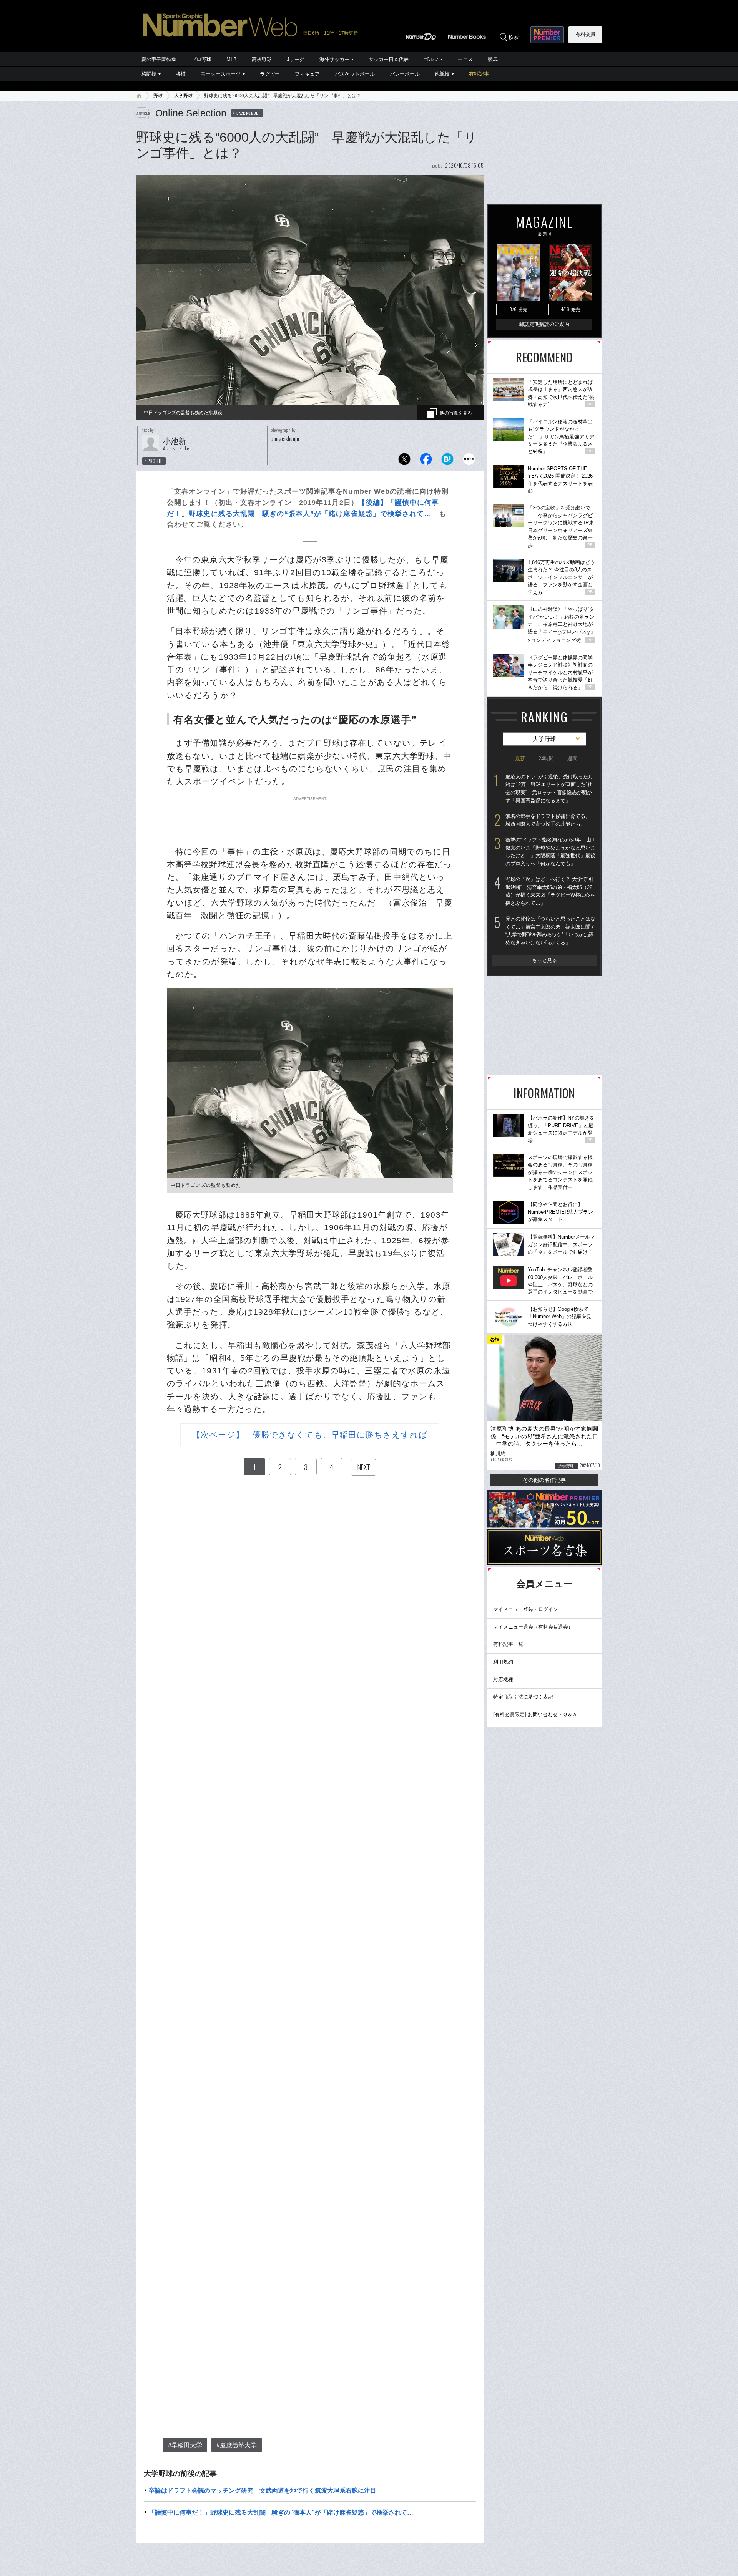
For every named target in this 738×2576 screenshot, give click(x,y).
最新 (520, 759)
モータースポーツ (221, 74)
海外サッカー (334, 59)
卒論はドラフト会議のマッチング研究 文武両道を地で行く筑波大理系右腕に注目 (263, 2491)
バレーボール (405, 74)
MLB (232, 59)
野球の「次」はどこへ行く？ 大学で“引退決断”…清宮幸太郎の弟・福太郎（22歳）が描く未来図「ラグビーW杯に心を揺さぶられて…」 (550, 891)
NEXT (364, 1467)
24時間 (546, 759)
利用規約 (503, 1662)
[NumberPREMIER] (547, 35)
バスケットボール (355, 74)
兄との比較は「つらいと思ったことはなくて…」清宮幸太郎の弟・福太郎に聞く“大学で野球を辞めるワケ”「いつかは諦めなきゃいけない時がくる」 (550, 931)
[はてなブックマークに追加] (447, 461)
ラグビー (270, 74)
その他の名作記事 (544, 1480)
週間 (572, 759)
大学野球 (183, 96)
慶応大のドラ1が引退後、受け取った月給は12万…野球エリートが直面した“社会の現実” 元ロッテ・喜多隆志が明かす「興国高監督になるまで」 (549, 789)
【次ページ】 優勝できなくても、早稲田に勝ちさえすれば (310, 1435)
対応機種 (503, 1679)
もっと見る (544, 960)
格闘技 (149, 74)
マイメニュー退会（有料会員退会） (533, 1627)
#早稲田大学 (185, 2445)
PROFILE (155, 461)
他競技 (442, 74)
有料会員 (585, 34)
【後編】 (373, 503)
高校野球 (262, 59)
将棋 (181, 74)
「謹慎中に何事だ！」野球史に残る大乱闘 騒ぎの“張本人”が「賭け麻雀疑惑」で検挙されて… (281, 2512)
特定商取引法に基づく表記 (523, 1697)
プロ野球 (201, 59)
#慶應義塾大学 (237, 2445)
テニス (465, 59)
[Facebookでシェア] (426, 461)
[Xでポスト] (404, 461)
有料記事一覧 (508, 1644)
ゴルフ (431, 59)
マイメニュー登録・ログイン (526, 1609)
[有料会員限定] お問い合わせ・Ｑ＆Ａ (535, 1714)
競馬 (493, 59)
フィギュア (307, 74)
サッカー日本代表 (389, 59)
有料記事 (479, 74)
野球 (158, 96)
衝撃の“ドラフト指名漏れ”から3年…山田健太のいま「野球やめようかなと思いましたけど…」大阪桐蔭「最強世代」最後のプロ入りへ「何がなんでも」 (551, 852)
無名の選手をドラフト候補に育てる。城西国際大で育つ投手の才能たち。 (548, 820)
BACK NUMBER (248, 113)
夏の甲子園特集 (159, 59)
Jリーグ (296, 59)
